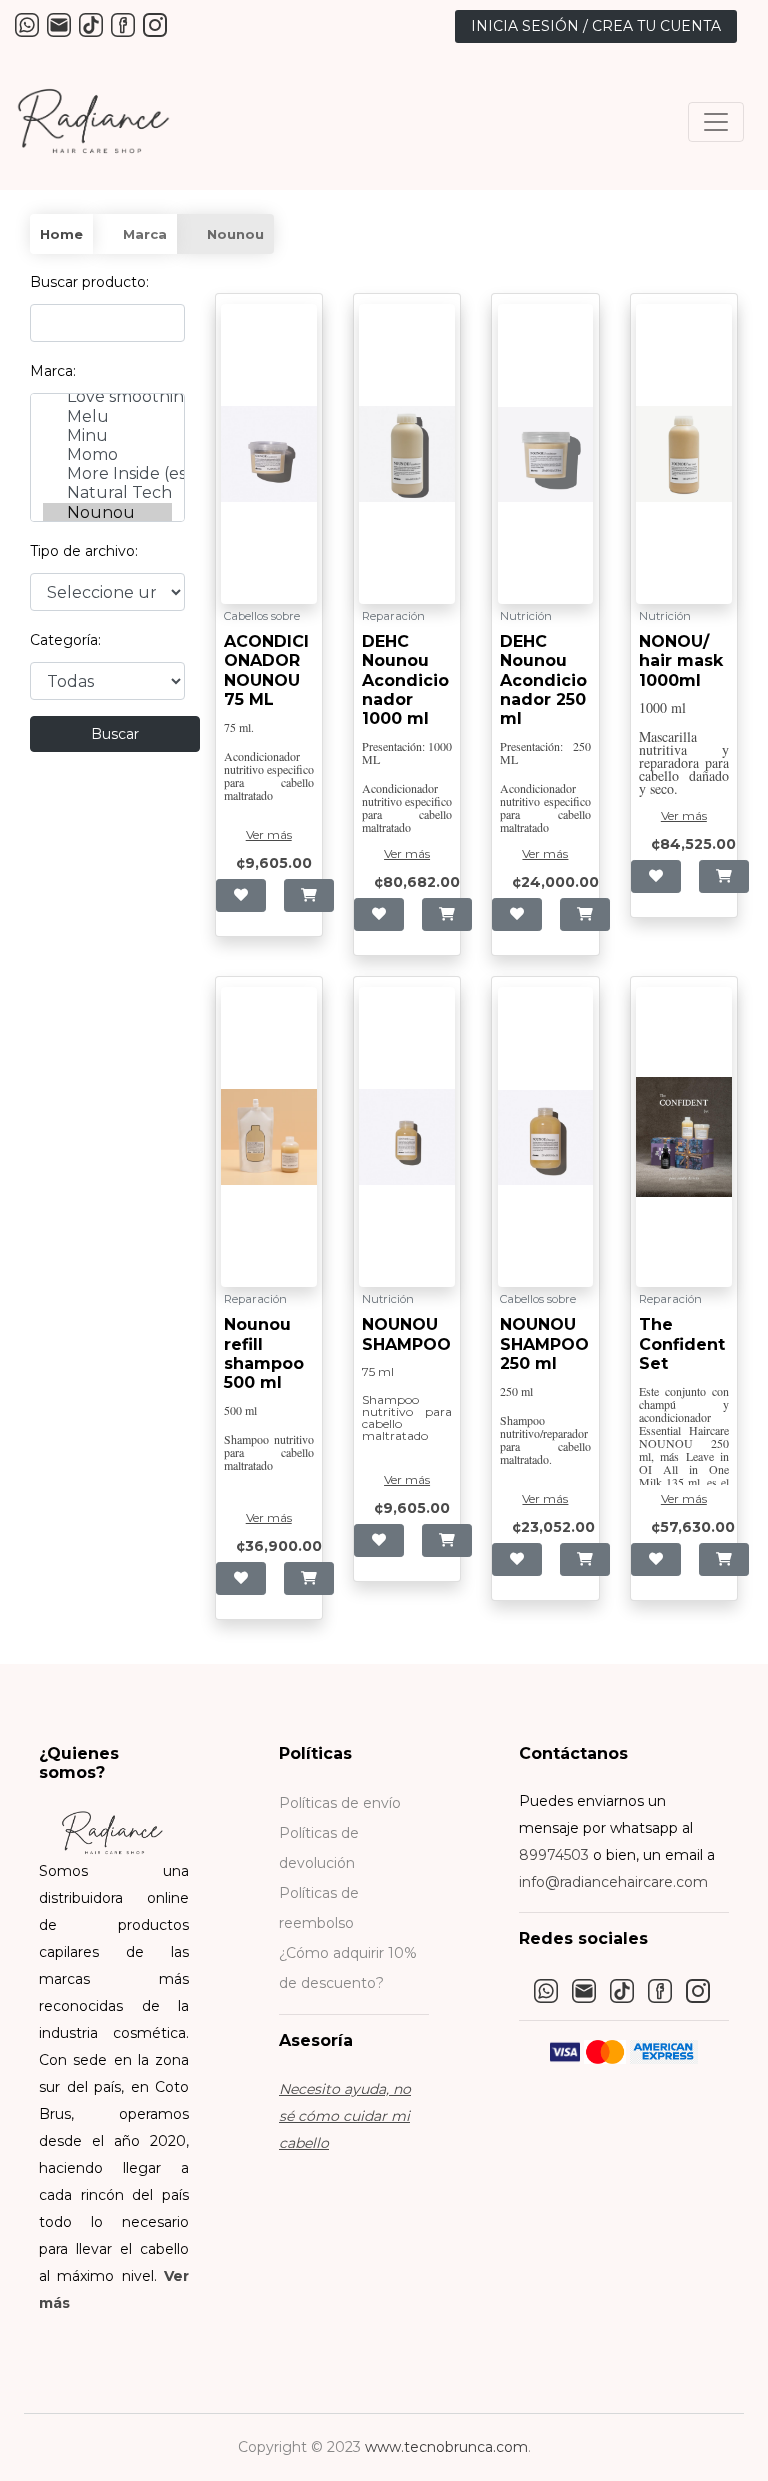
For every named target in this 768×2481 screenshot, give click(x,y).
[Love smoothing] (107, 396)
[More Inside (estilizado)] (107, 473)
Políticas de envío (340, 1803)
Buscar (115, 734)
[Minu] (107, 435)
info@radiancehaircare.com (613, 1882)
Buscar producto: (89, 282)
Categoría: (65, 640)
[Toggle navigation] (716, 122)
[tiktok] (91, 24)
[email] (59, 24)
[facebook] (123, 24)
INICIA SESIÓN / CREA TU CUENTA (596, 26)
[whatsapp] (27, 24)
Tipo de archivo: (84, 551)
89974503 (554, 1855)
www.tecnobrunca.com (446, 2447)
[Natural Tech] (107, 492)
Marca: (53, 371)
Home (61, 234)
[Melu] (107, 416)
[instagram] (155, 24)
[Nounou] (107, 512)
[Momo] (107, 454)
